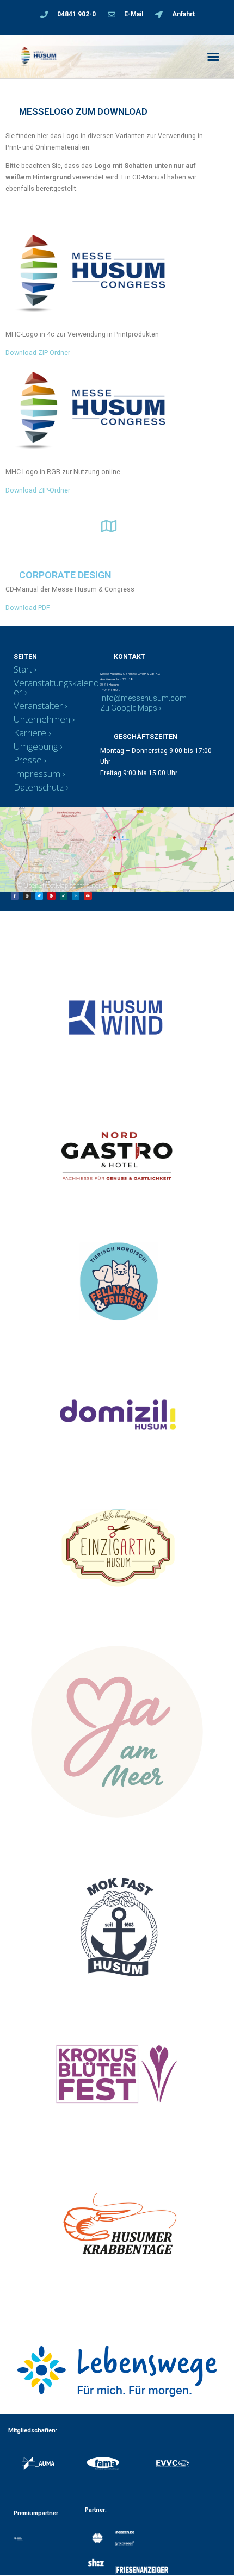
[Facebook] (15, 896)
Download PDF (28, 608)
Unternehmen (42, 719)
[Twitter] (39, 896)
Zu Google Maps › (131, 708)
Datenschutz (39, 787)
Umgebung (36, 746)
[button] (213, 57)
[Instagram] (27, 896)
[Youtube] (88, 896)
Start (23, 669)
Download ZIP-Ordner (38, 353)
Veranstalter (38, 705)
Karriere (30, 733)
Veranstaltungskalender (56, 687)
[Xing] (64, 896)
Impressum (37, 773)
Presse (28, 760)
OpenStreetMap (46, 886)
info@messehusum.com (143, 698)
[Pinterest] (51, 896)
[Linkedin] (76, 896)
